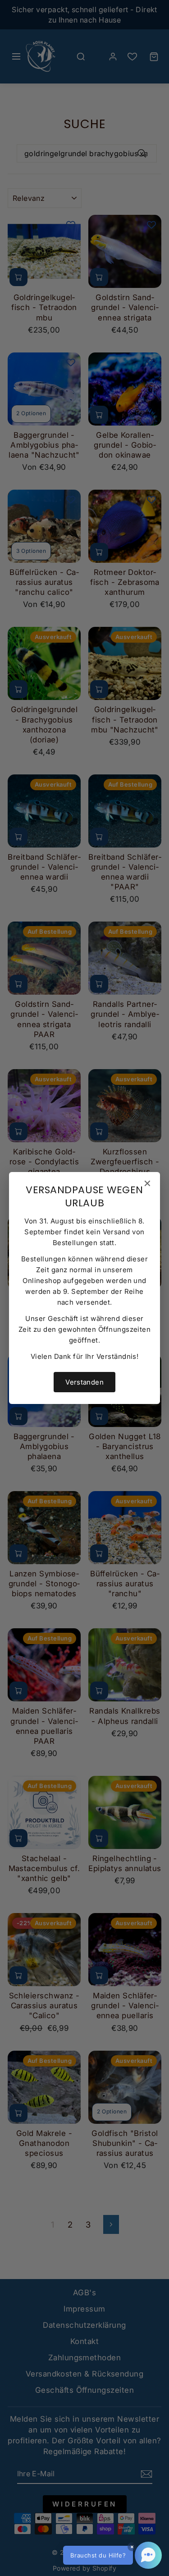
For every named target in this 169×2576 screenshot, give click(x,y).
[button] (112, 2555)
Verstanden (84, 1382)
